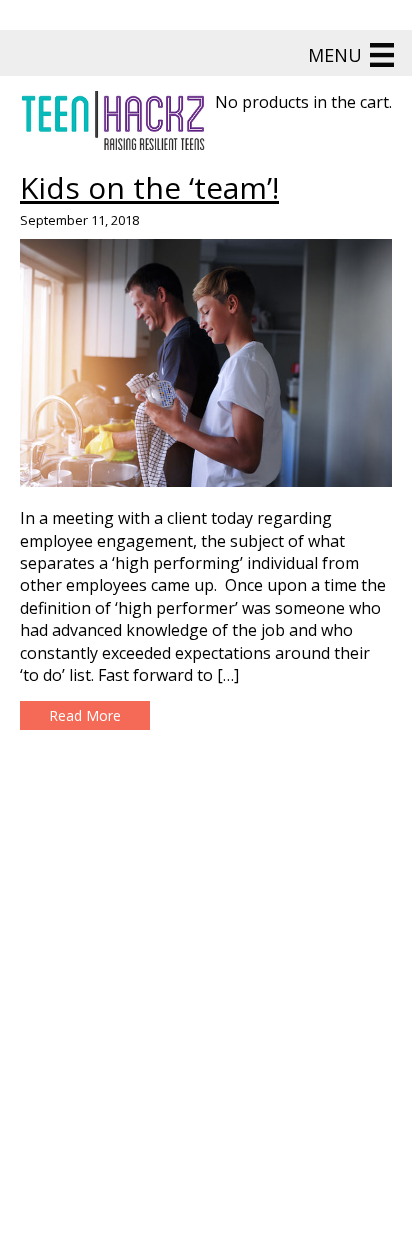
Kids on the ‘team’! (149, 187)
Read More (85, 715)
